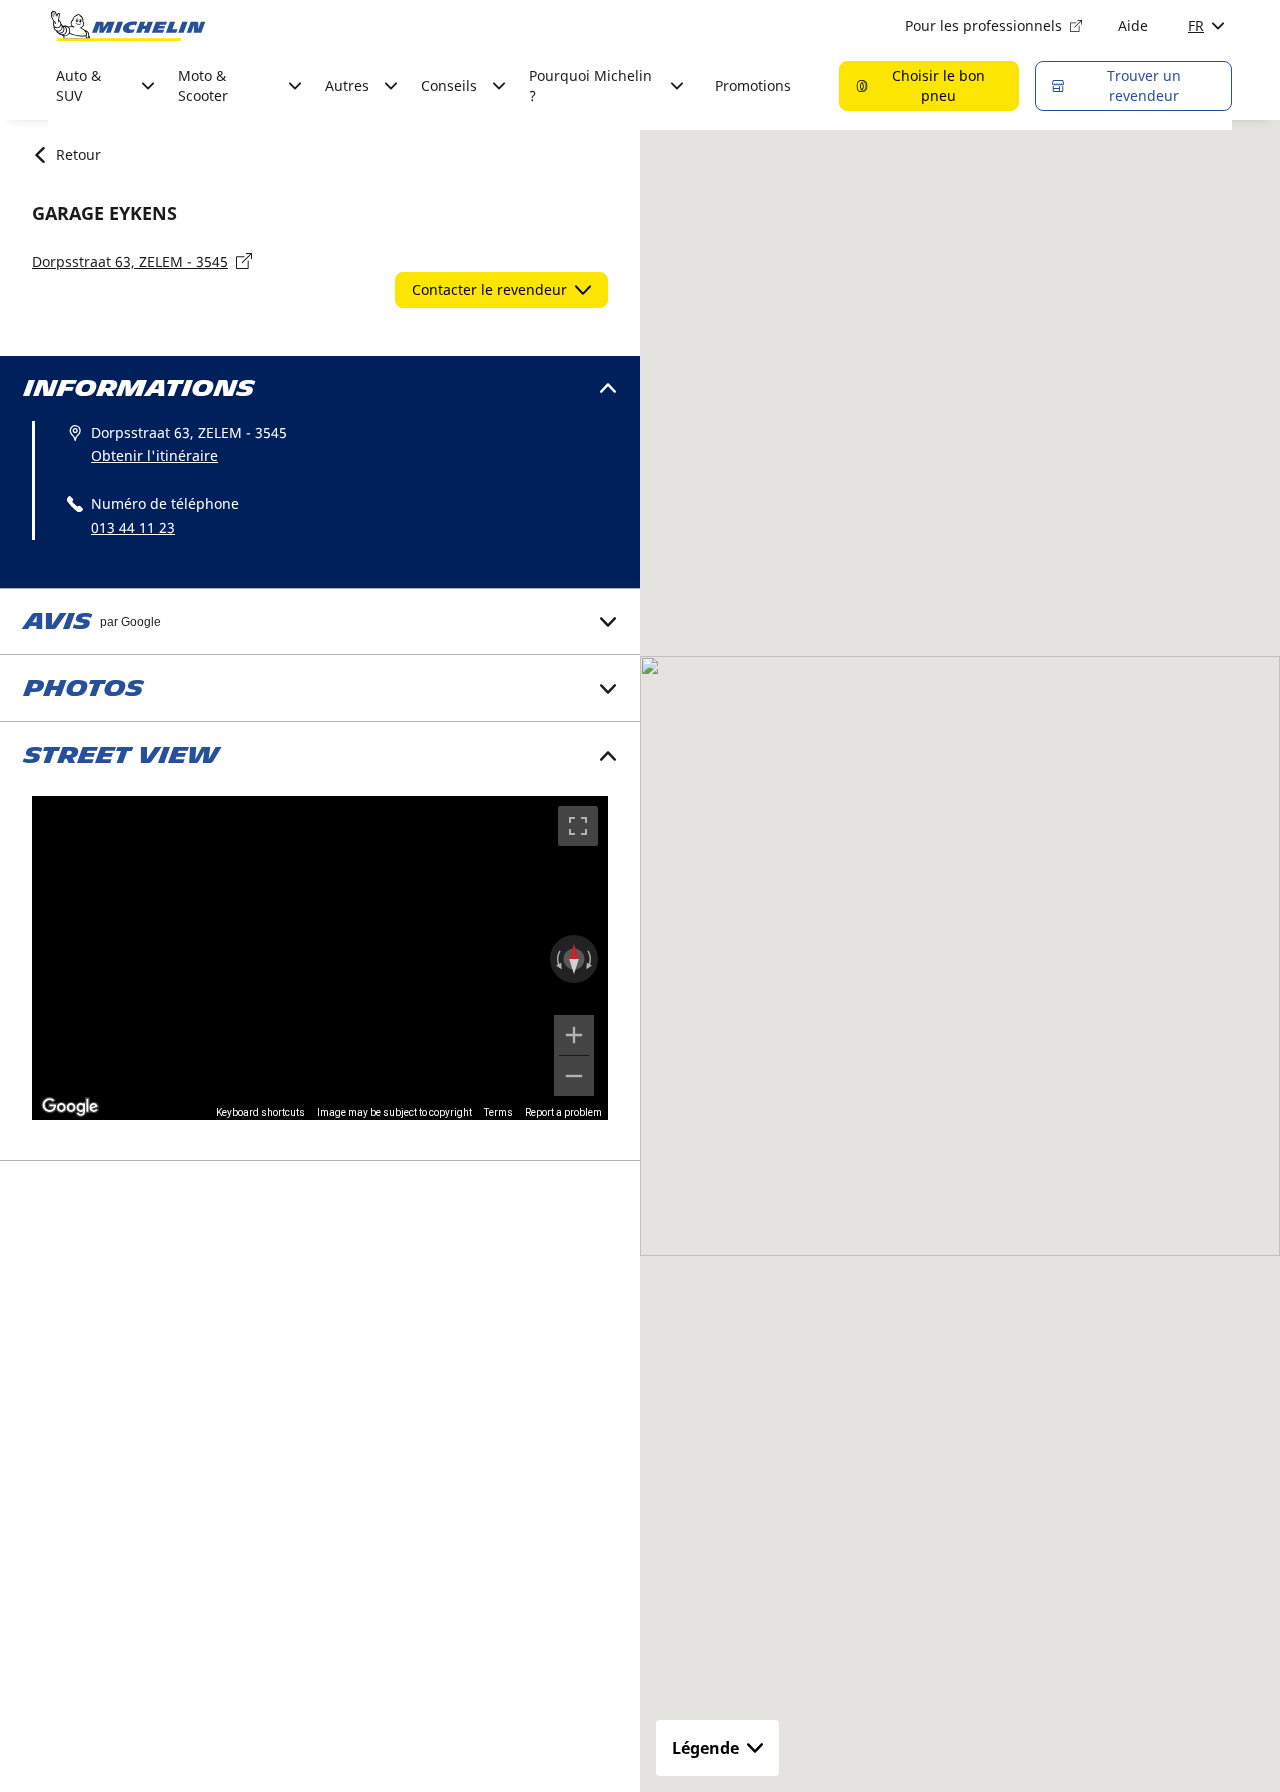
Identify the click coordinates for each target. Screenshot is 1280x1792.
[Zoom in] (574, 1035)
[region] (320, 958)
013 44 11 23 (133, 527)
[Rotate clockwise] (591, 959)
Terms (498, 1112)
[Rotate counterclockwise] (557, 959)
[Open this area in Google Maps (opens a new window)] (70, 1107)
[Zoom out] (574, 1076)
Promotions (753, 85)
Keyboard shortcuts (260, 1112)
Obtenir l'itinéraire (154, 455)
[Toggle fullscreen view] (578, 826)
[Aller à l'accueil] (128, 26)
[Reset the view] (574, 959)
